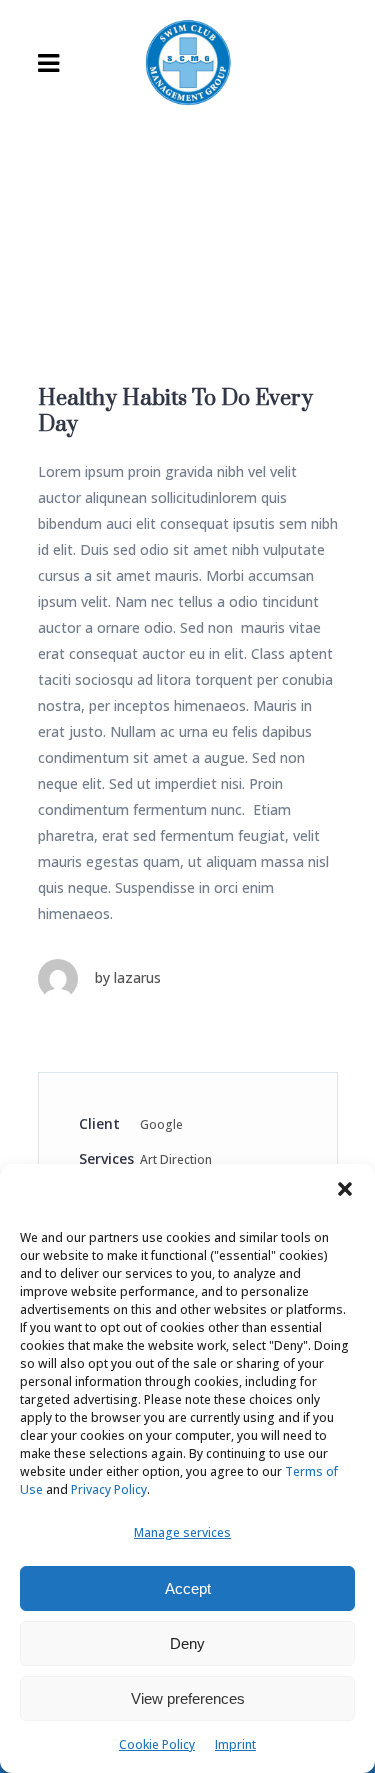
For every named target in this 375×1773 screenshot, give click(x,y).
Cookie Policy (157, 1744)
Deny (187, 1643)
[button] (345, 1189)
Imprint (235, 1744)
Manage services (182, 1532)
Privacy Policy (109, 1489)
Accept (188, 1588)
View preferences (188, 1698)
